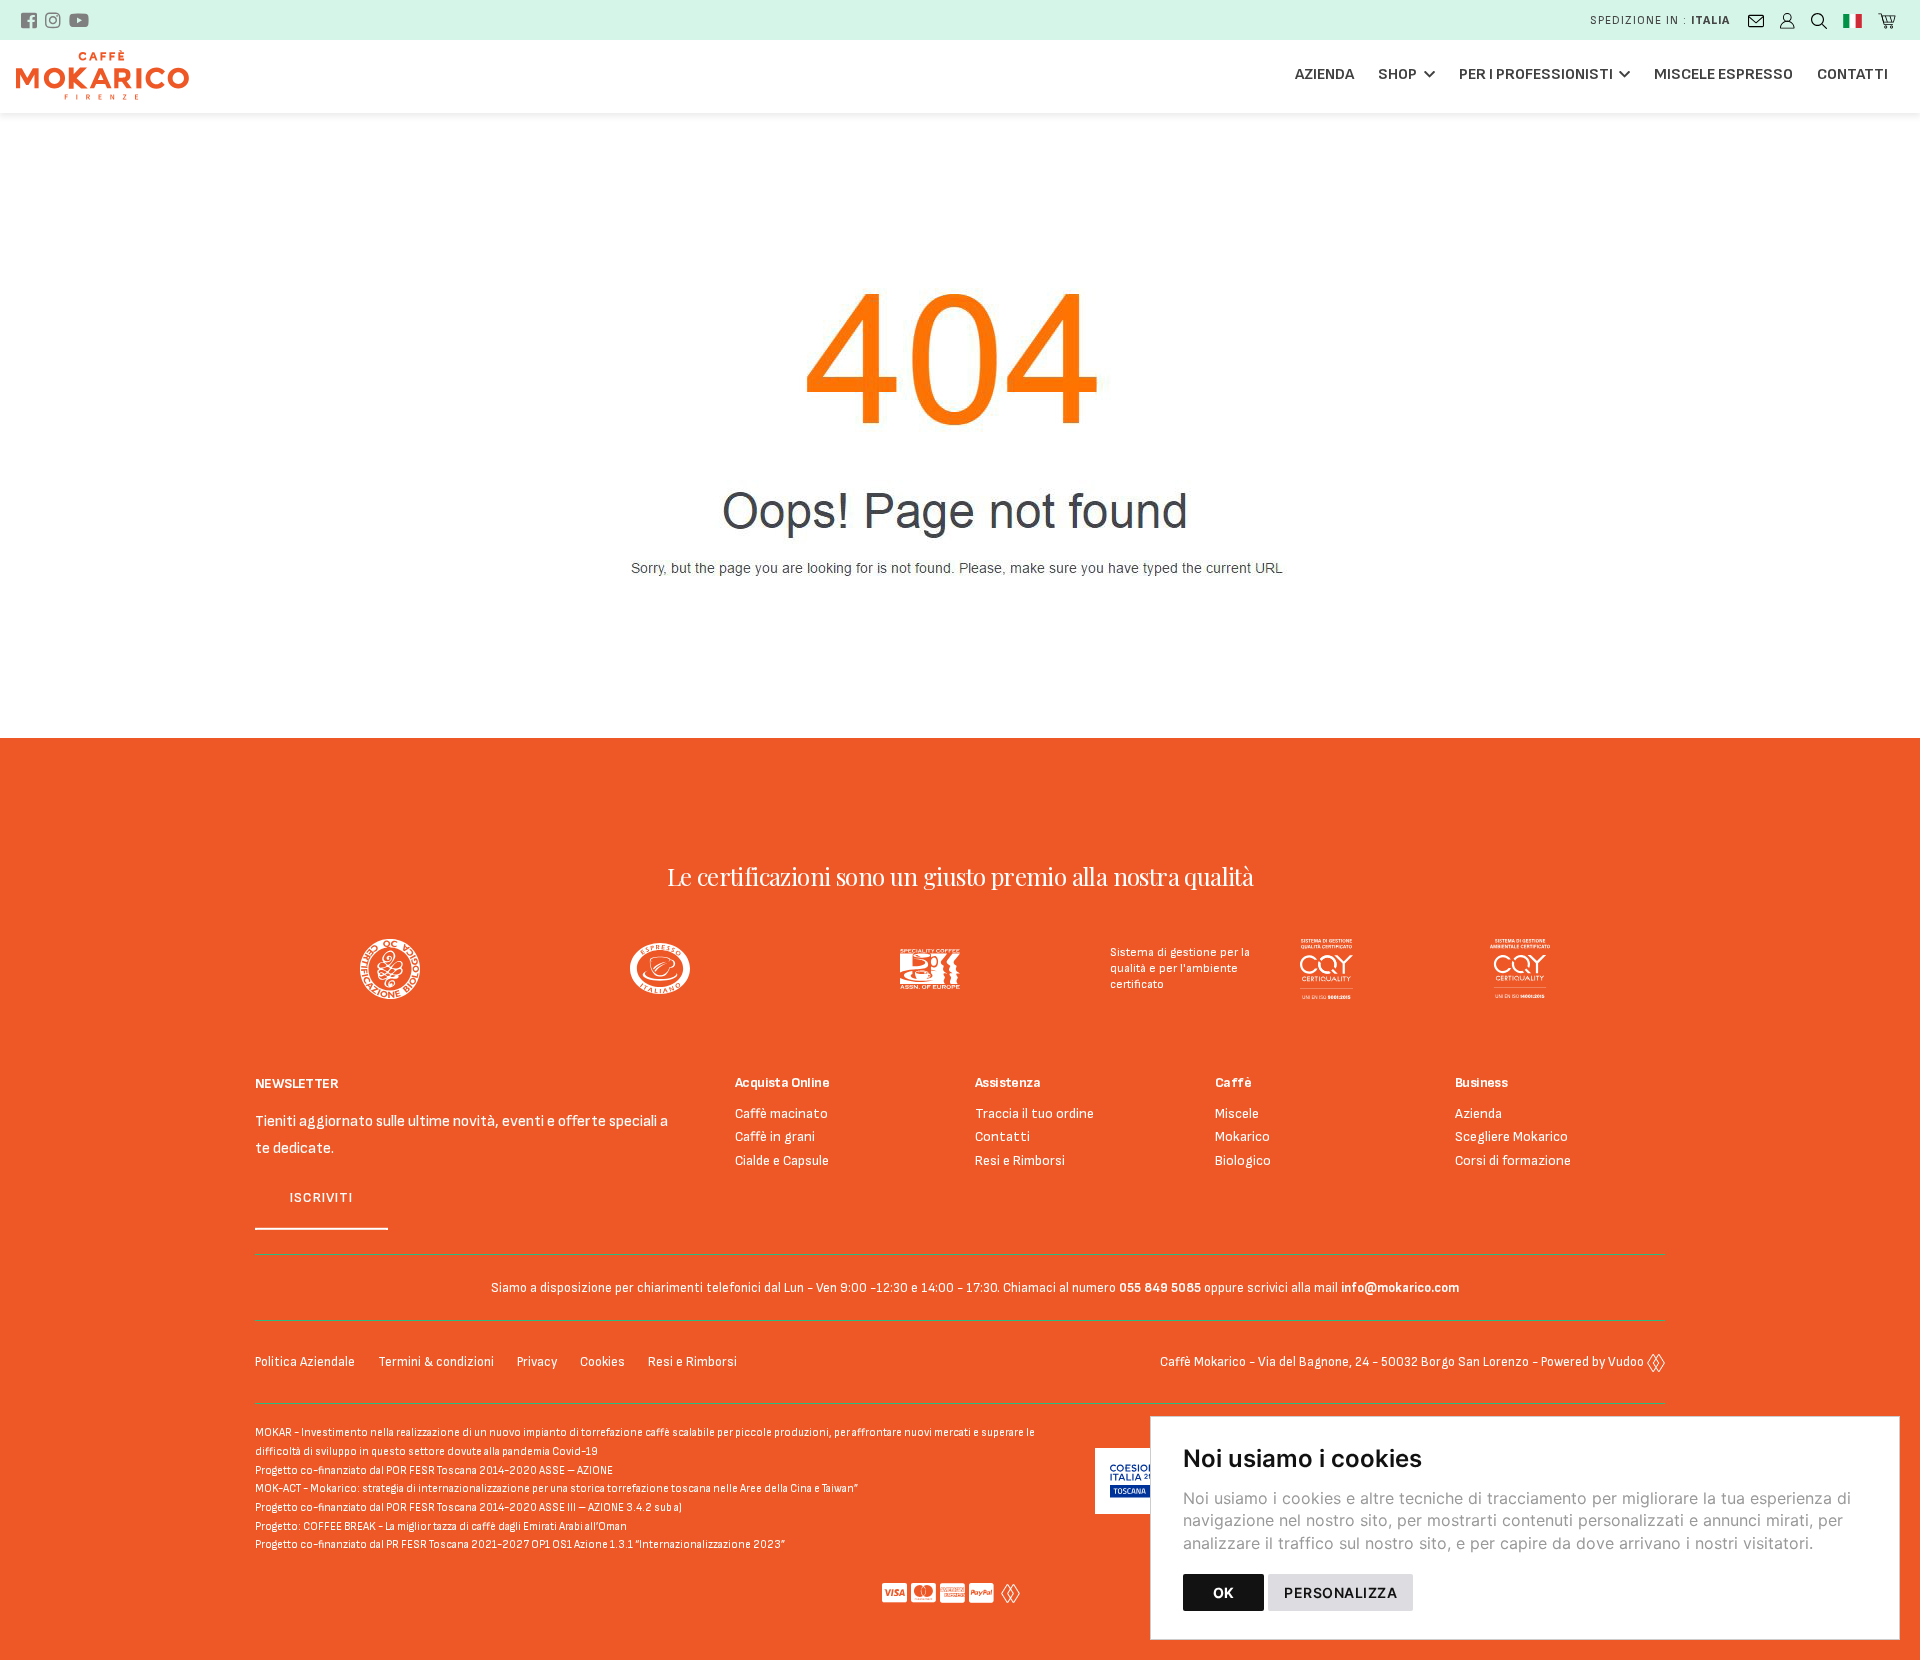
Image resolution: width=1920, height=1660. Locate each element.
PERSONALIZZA (1340, 1592)
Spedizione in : (1660, 20)
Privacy (537, 1362)
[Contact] (1756, 20)
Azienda (1324, 74)
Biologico (1243, 1160)
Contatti (1852, 74)
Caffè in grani (775, 1136)
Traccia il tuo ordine (1034, 1113)
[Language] (1852, 20)
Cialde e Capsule (782, 1160)
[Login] (1787, 20)
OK (1223, 1592)
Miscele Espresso (1723, 74)
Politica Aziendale (305, 1362)
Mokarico (1242, 1136)
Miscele (1237, 1113)
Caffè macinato (781, 1113)
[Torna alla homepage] (112, 75)
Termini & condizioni (436, 1362)
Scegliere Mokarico (1511, 1136)
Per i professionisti (1536, 74)
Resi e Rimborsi (1020, 1160)
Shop (1397, 74)
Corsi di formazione (1513, 1160)
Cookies (602, 1362)
